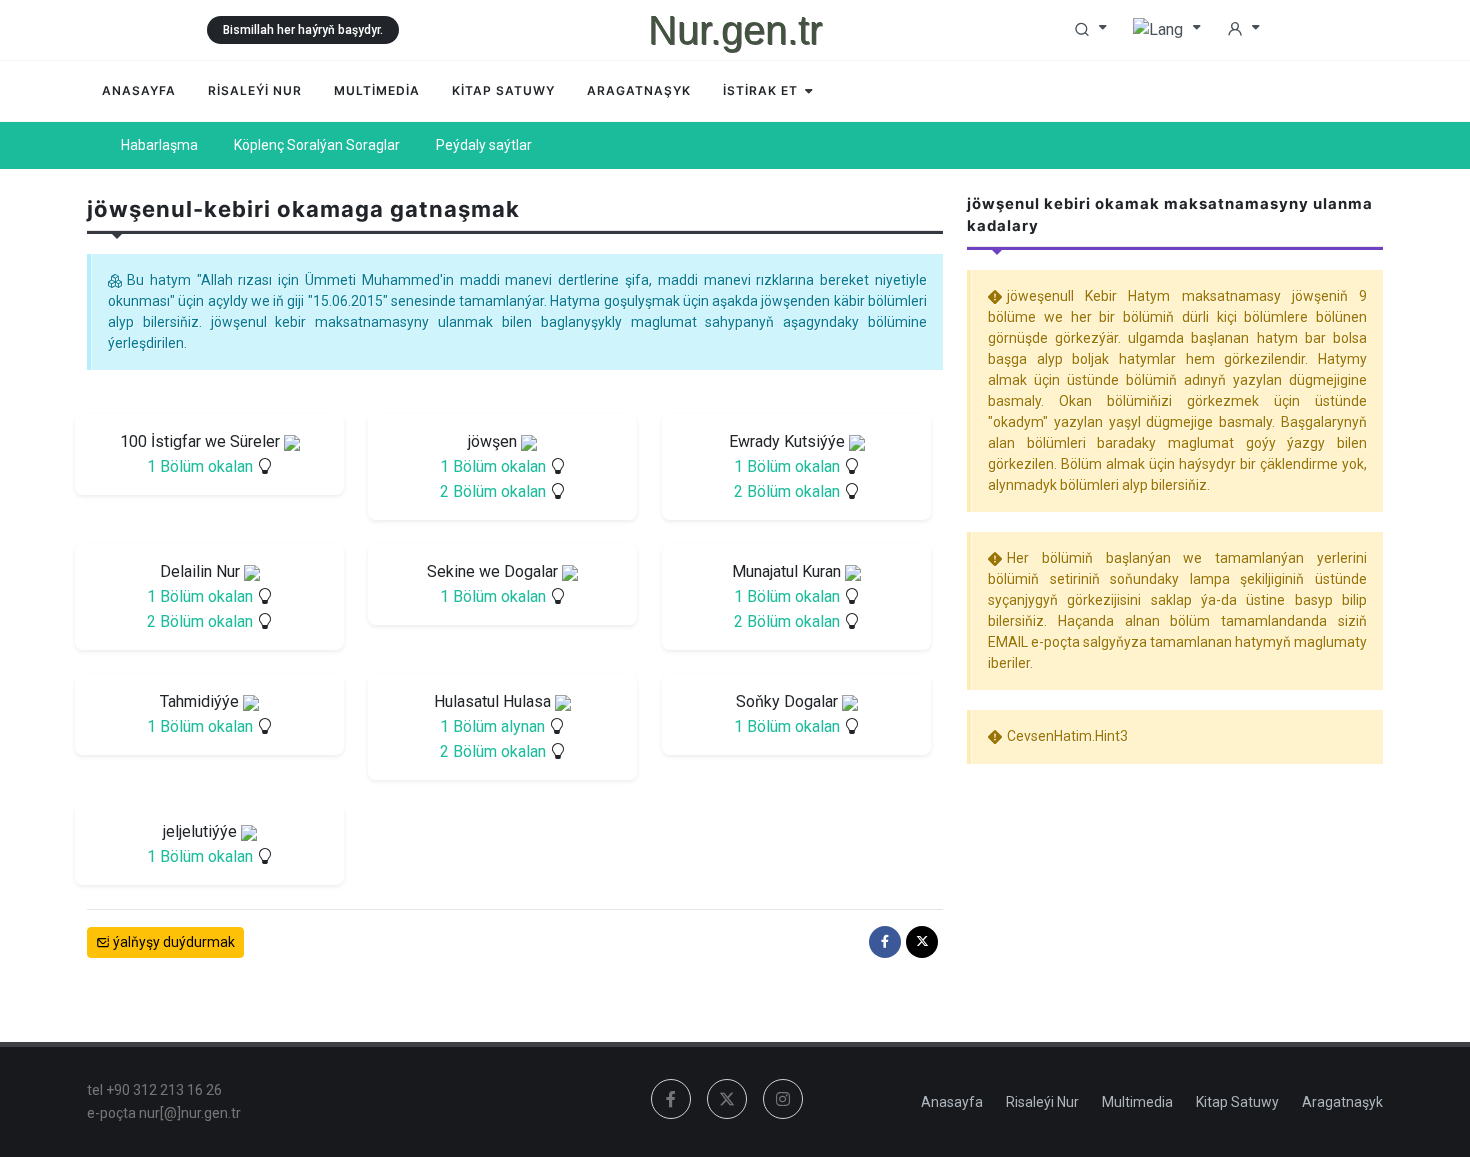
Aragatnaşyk (1342, 1102)
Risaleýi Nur (1042, 1102)
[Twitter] (922, 942)
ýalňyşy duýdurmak (172, 942)
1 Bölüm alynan (492, 726)
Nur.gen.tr (735, 30)
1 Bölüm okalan (200, 466)
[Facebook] (885, 942)
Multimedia (1137, 1102)
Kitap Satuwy (1237, 1102)
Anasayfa (952, 1102)
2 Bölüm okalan (493, 491)
